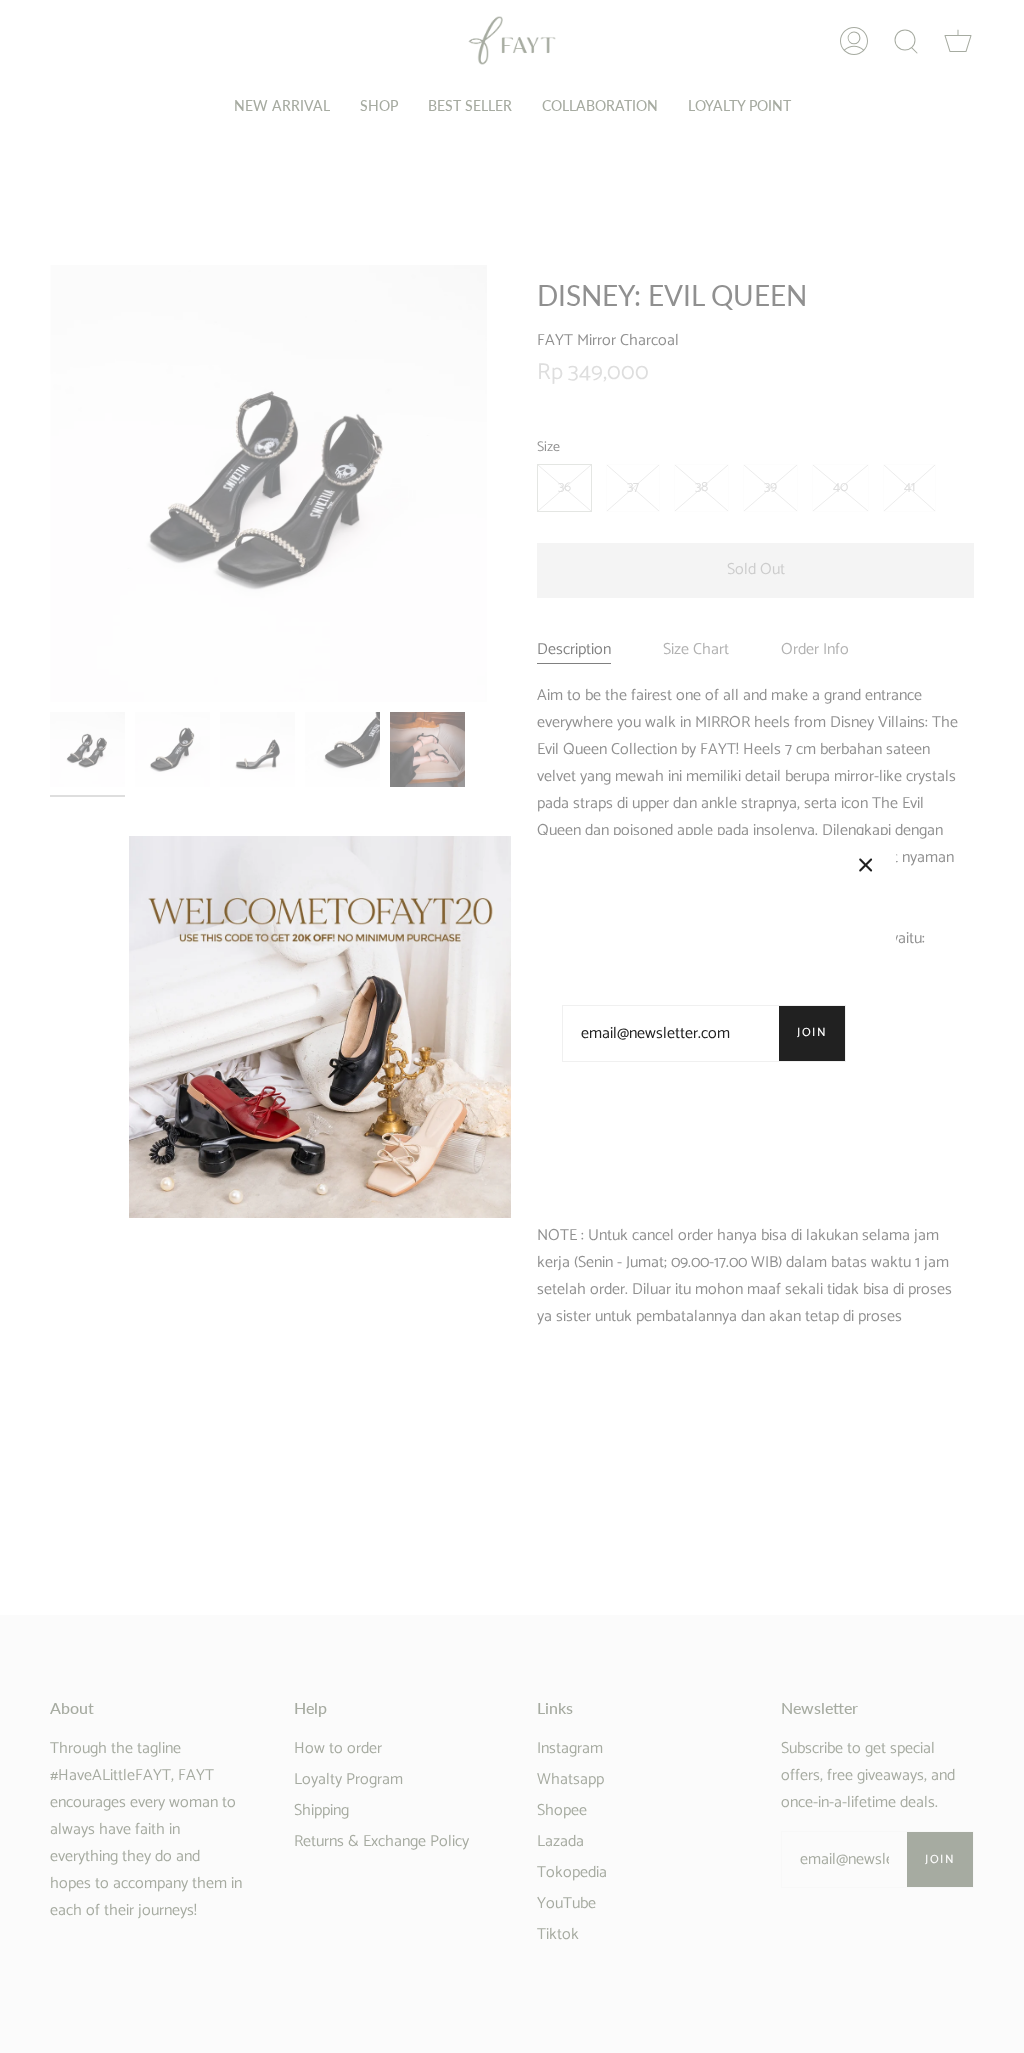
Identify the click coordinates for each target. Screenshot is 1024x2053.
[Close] (866, 865)
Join (812, 1032)
